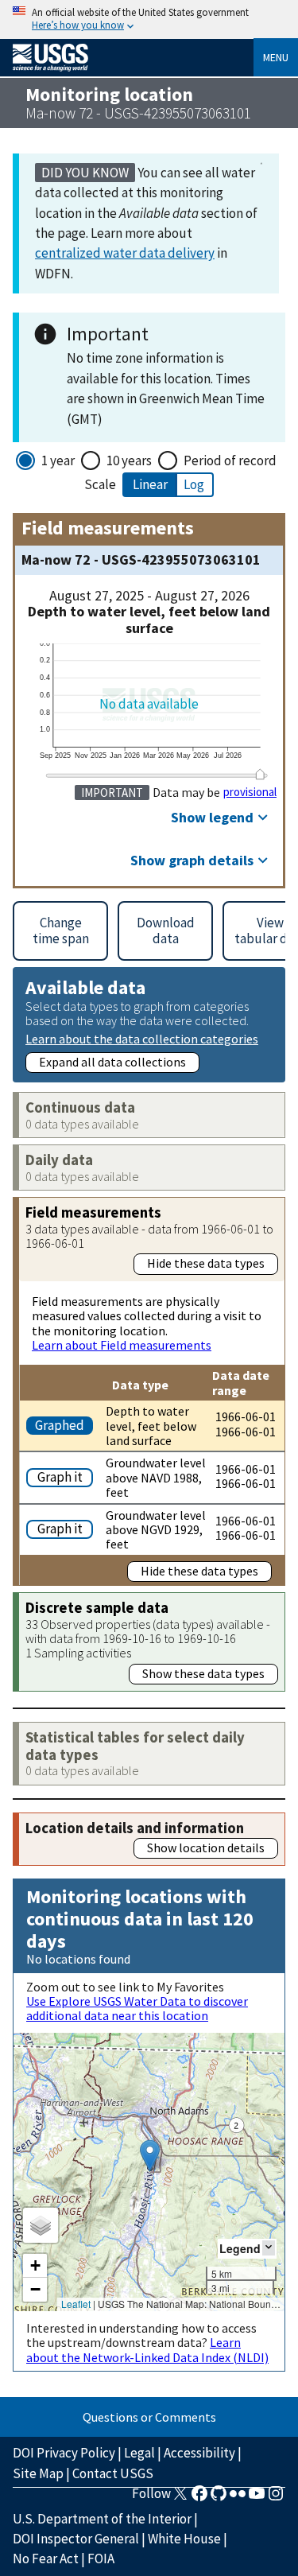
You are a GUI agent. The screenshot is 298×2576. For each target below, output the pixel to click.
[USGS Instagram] (276, 2498)
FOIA (101, 2559)
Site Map (38, 2473)
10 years (129, 460)
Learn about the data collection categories (142, 1038)
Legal (139, 2453)
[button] (150, 2156)
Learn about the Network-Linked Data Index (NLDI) (147, 2349)
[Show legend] (269, 2248)
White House (184, 2539)
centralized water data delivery (125, 253)
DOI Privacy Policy (64, 2453)
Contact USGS (113, 2473)
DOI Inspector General (76, 2539)
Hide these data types (206, 1263)
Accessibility (199, 2453)
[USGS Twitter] (180, 2498)
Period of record (230, 460)
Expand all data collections (112, 1062)
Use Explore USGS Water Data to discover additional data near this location (137, 2008)
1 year (58, 460)
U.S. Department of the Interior (102, 2519)
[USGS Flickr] (238, 2498)
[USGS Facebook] (199, 2498)
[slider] (260, 774)
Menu (276, 57)
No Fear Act (46, 2559)
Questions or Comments (149, 2417)
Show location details (206, 1847)
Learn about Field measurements (122, 1345)
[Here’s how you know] (149, 19)
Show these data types (203, 1673)
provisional (250, 792)
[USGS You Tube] (257, 2498)
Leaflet (76, 2304)
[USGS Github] (219, 2498)
